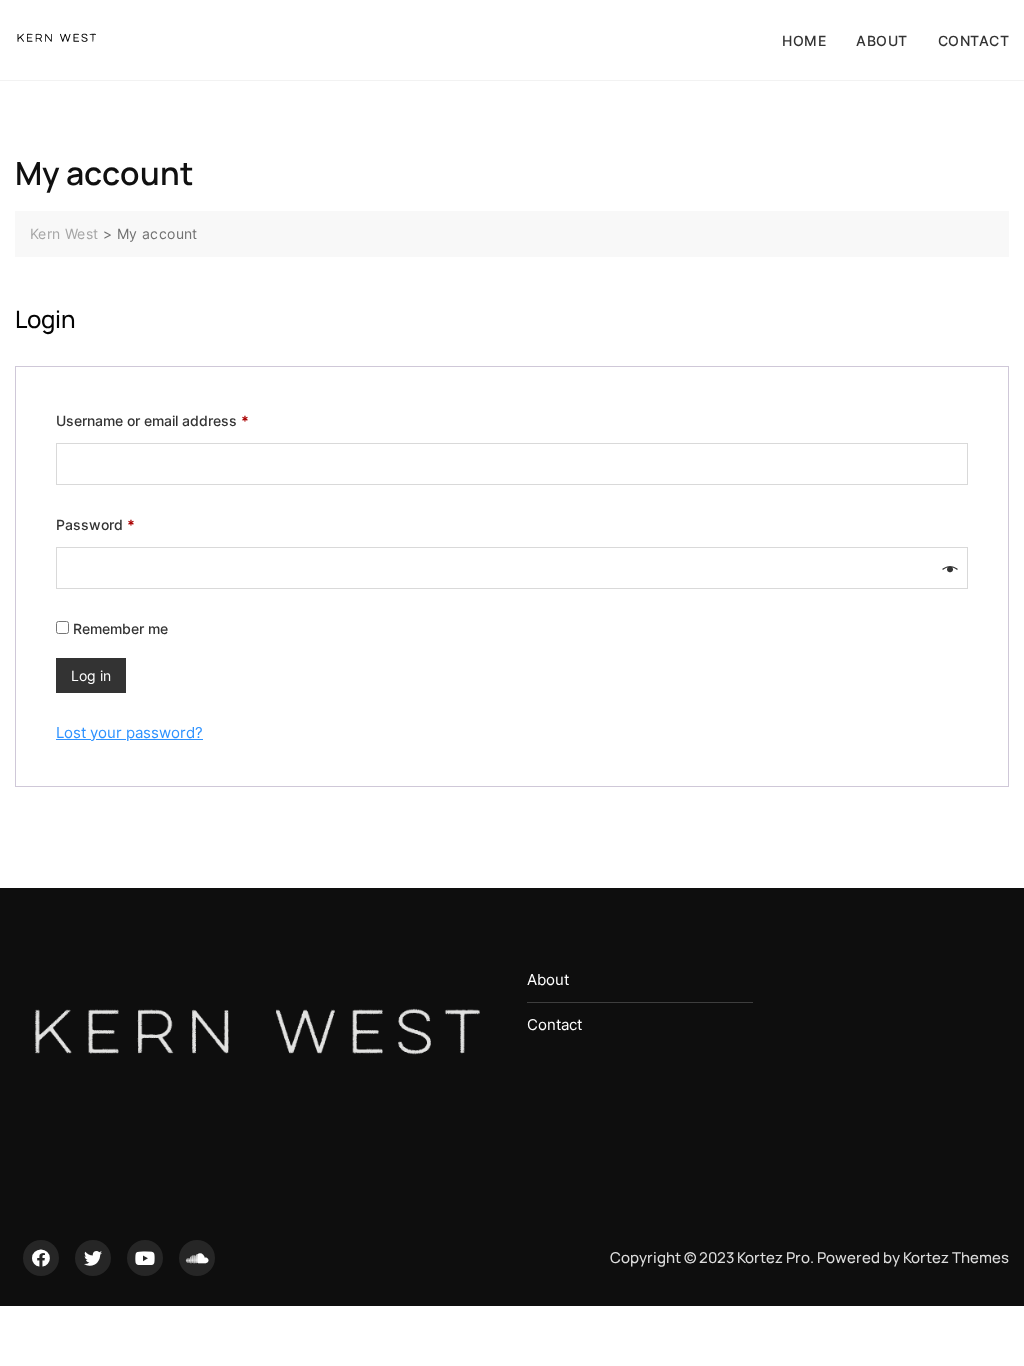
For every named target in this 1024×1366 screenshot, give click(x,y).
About (882, 40)
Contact (974, 40)
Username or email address (181, 420)
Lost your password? (129, 732)
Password (124, 524)
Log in (91, 675)
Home (804, 40)
